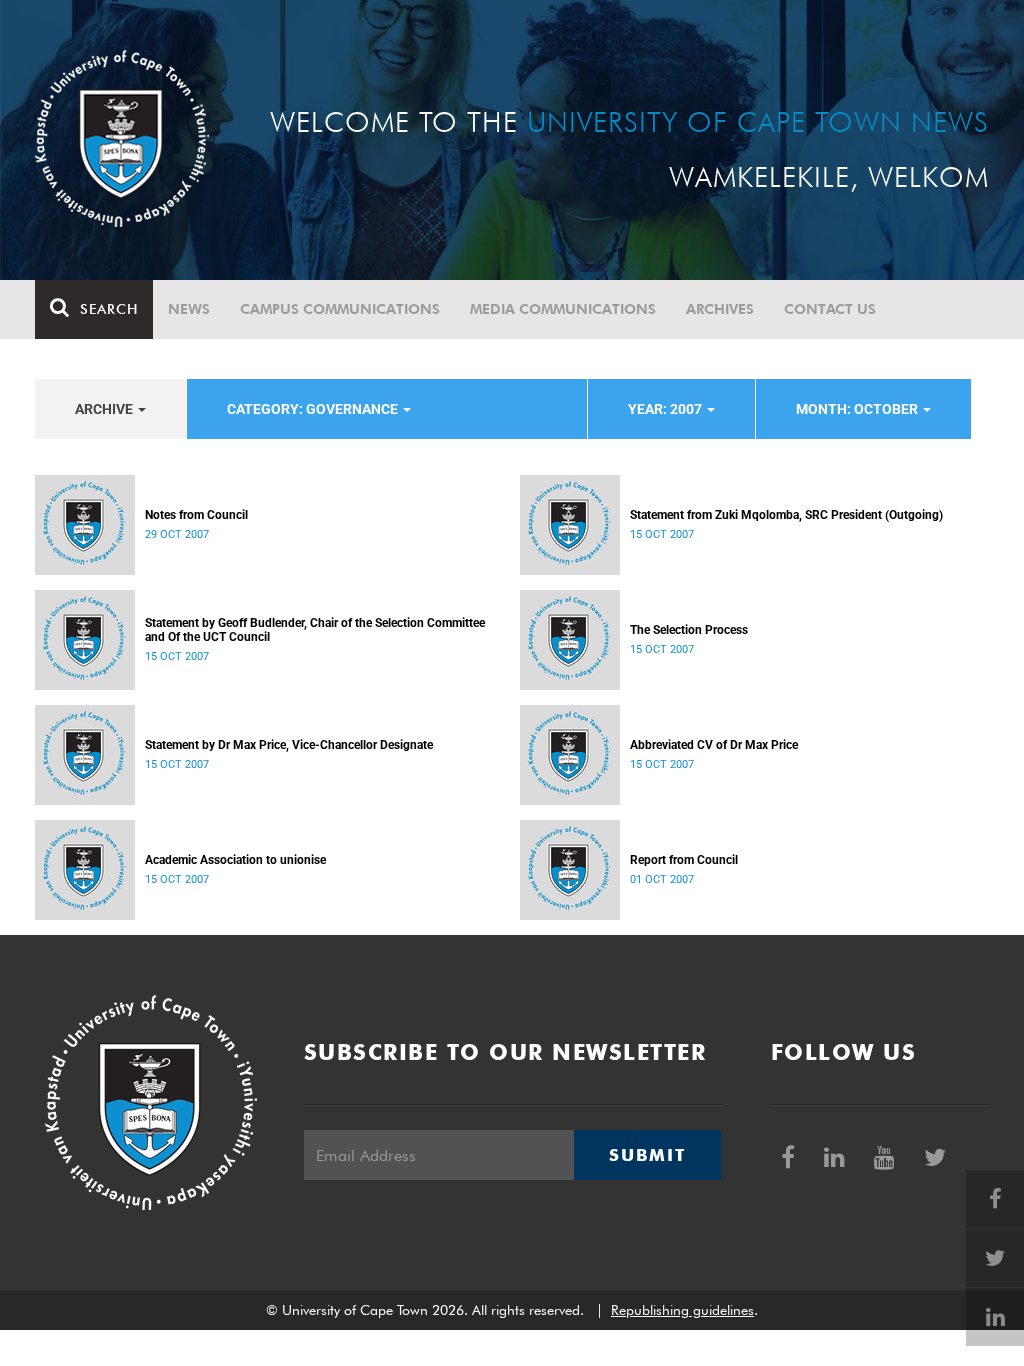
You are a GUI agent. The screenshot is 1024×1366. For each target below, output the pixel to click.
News (189, 309)
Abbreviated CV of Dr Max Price (714, 745)
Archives (720, 309)
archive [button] (105, 409)
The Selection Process (689, 630)
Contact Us (830, 309)
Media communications (563, 309)
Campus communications (340, 309)
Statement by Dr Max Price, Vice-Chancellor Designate (289, 745)
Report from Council (684, 860)
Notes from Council (196, 515)
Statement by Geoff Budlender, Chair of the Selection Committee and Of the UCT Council (315, 630)
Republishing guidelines (682, 1310)
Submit (647, 1155)
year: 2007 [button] (666, 409)
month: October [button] (858, 409)
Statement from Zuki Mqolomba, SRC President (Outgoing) (786, 515)
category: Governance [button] (314, 409)
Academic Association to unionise (235, 860)
